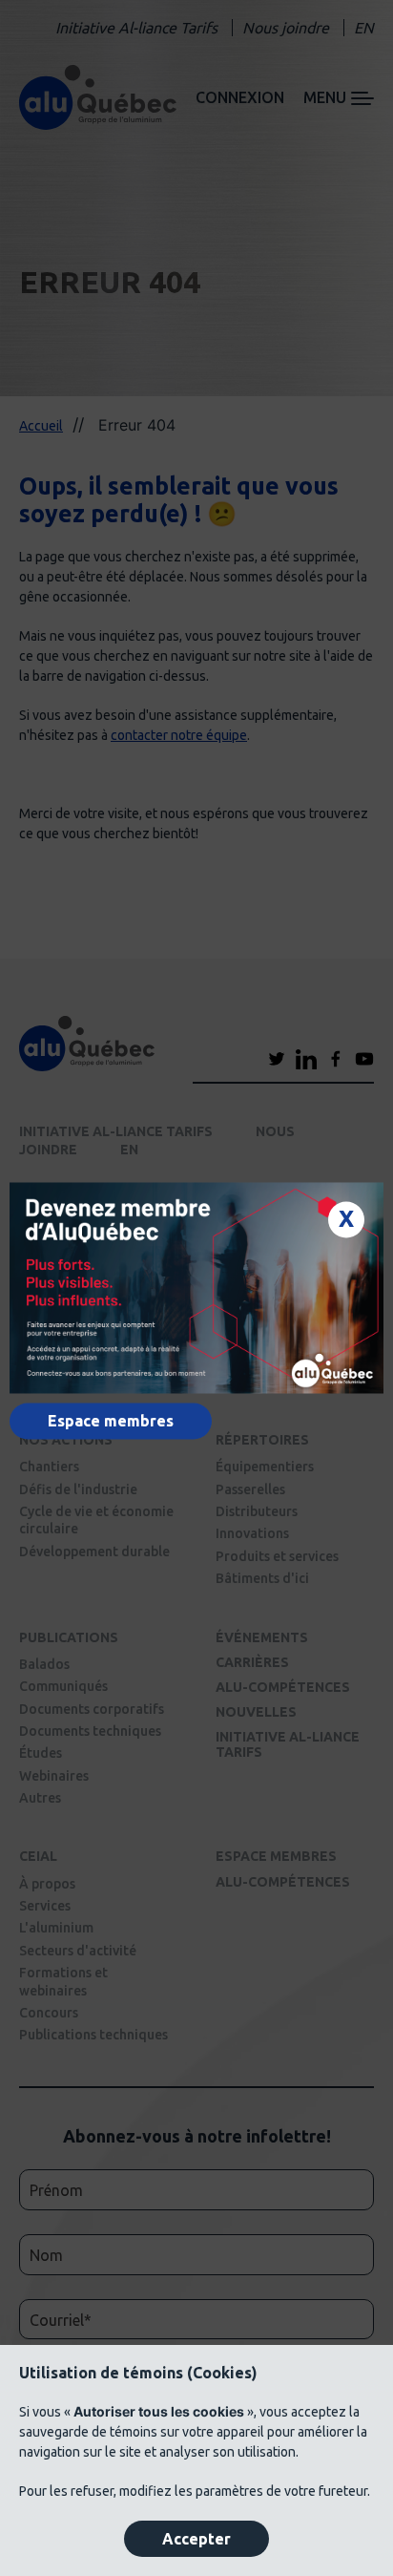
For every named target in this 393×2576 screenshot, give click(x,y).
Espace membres (111, 1422)
